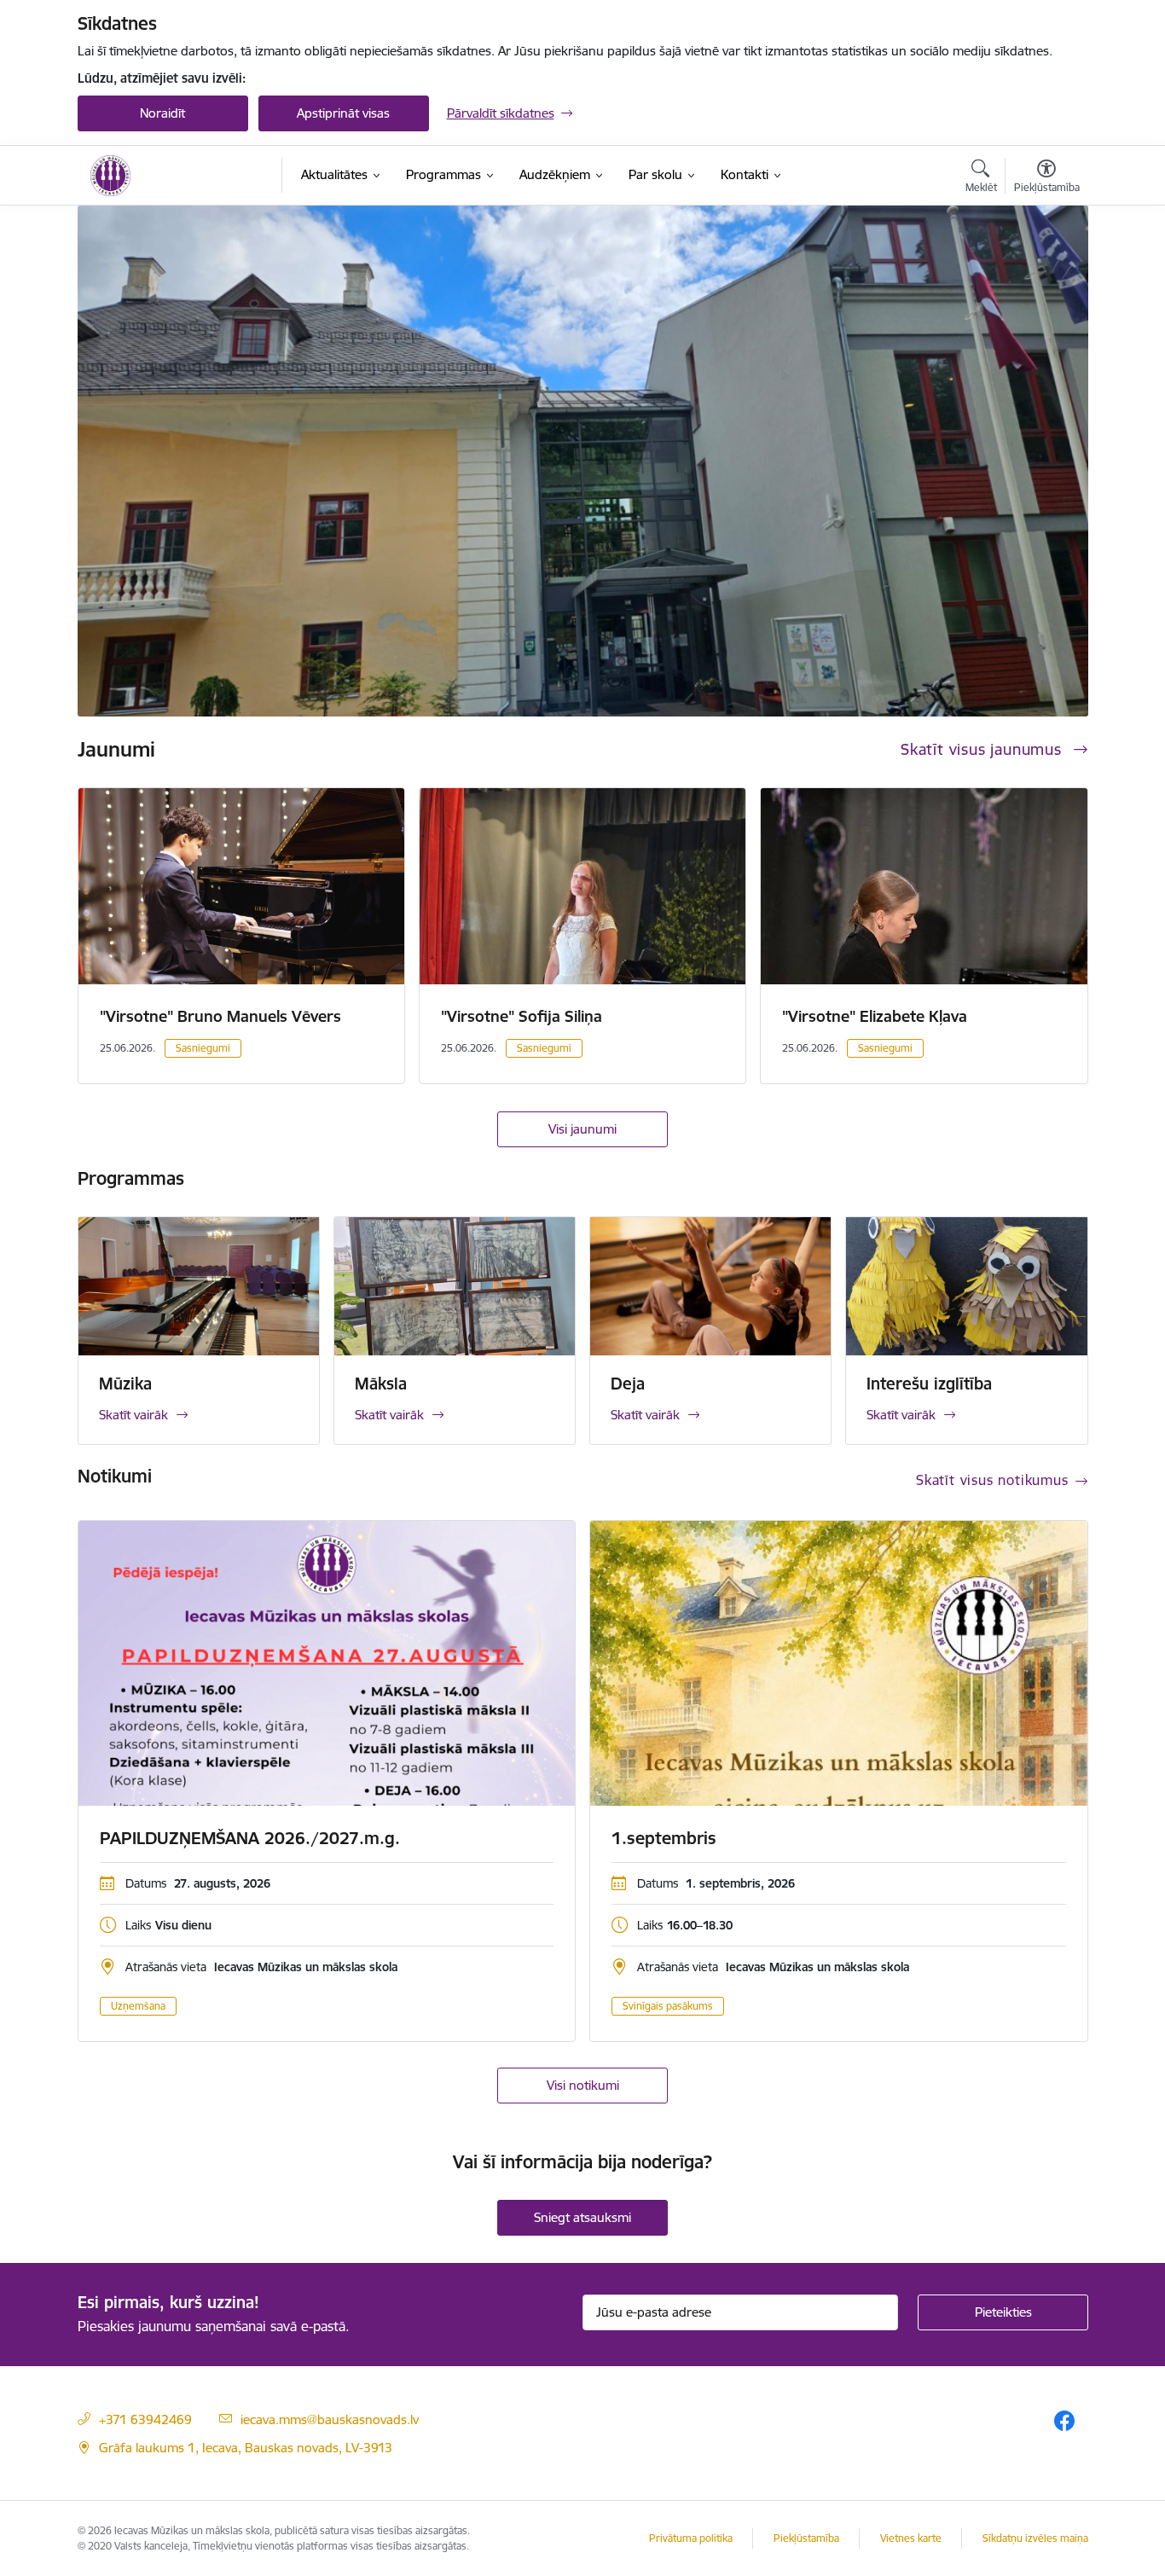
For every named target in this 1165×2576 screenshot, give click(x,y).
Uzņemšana (138, 2006)
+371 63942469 (145, 2419)
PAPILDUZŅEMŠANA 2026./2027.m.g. (250, 1838)
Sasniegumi (203, 1048)
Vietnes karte (911, 2538)
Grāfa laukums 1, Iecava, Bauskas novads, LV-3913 (246, 2448)
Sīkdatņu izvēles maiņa (1035, 2538)
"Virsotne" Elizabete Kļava (875, 1016)
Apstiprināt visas (343, 113)
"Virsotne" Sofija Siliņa (522, 1016)
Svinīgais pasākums (668, 2006)
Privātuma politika (691, 2538)
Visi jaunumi (582, 1129)
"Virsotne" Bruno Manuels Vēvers (220, 1016)
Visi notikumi (583, 2085)
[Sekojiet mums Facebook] (1064, 2420)
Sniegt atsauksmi (582, 2217)
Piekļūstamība (806, 2538)
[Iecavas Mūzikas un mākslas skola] (111, 176)
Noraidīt (162, 113)
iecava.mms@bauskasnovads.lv (330, 2419)
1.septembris (664, 1838)
